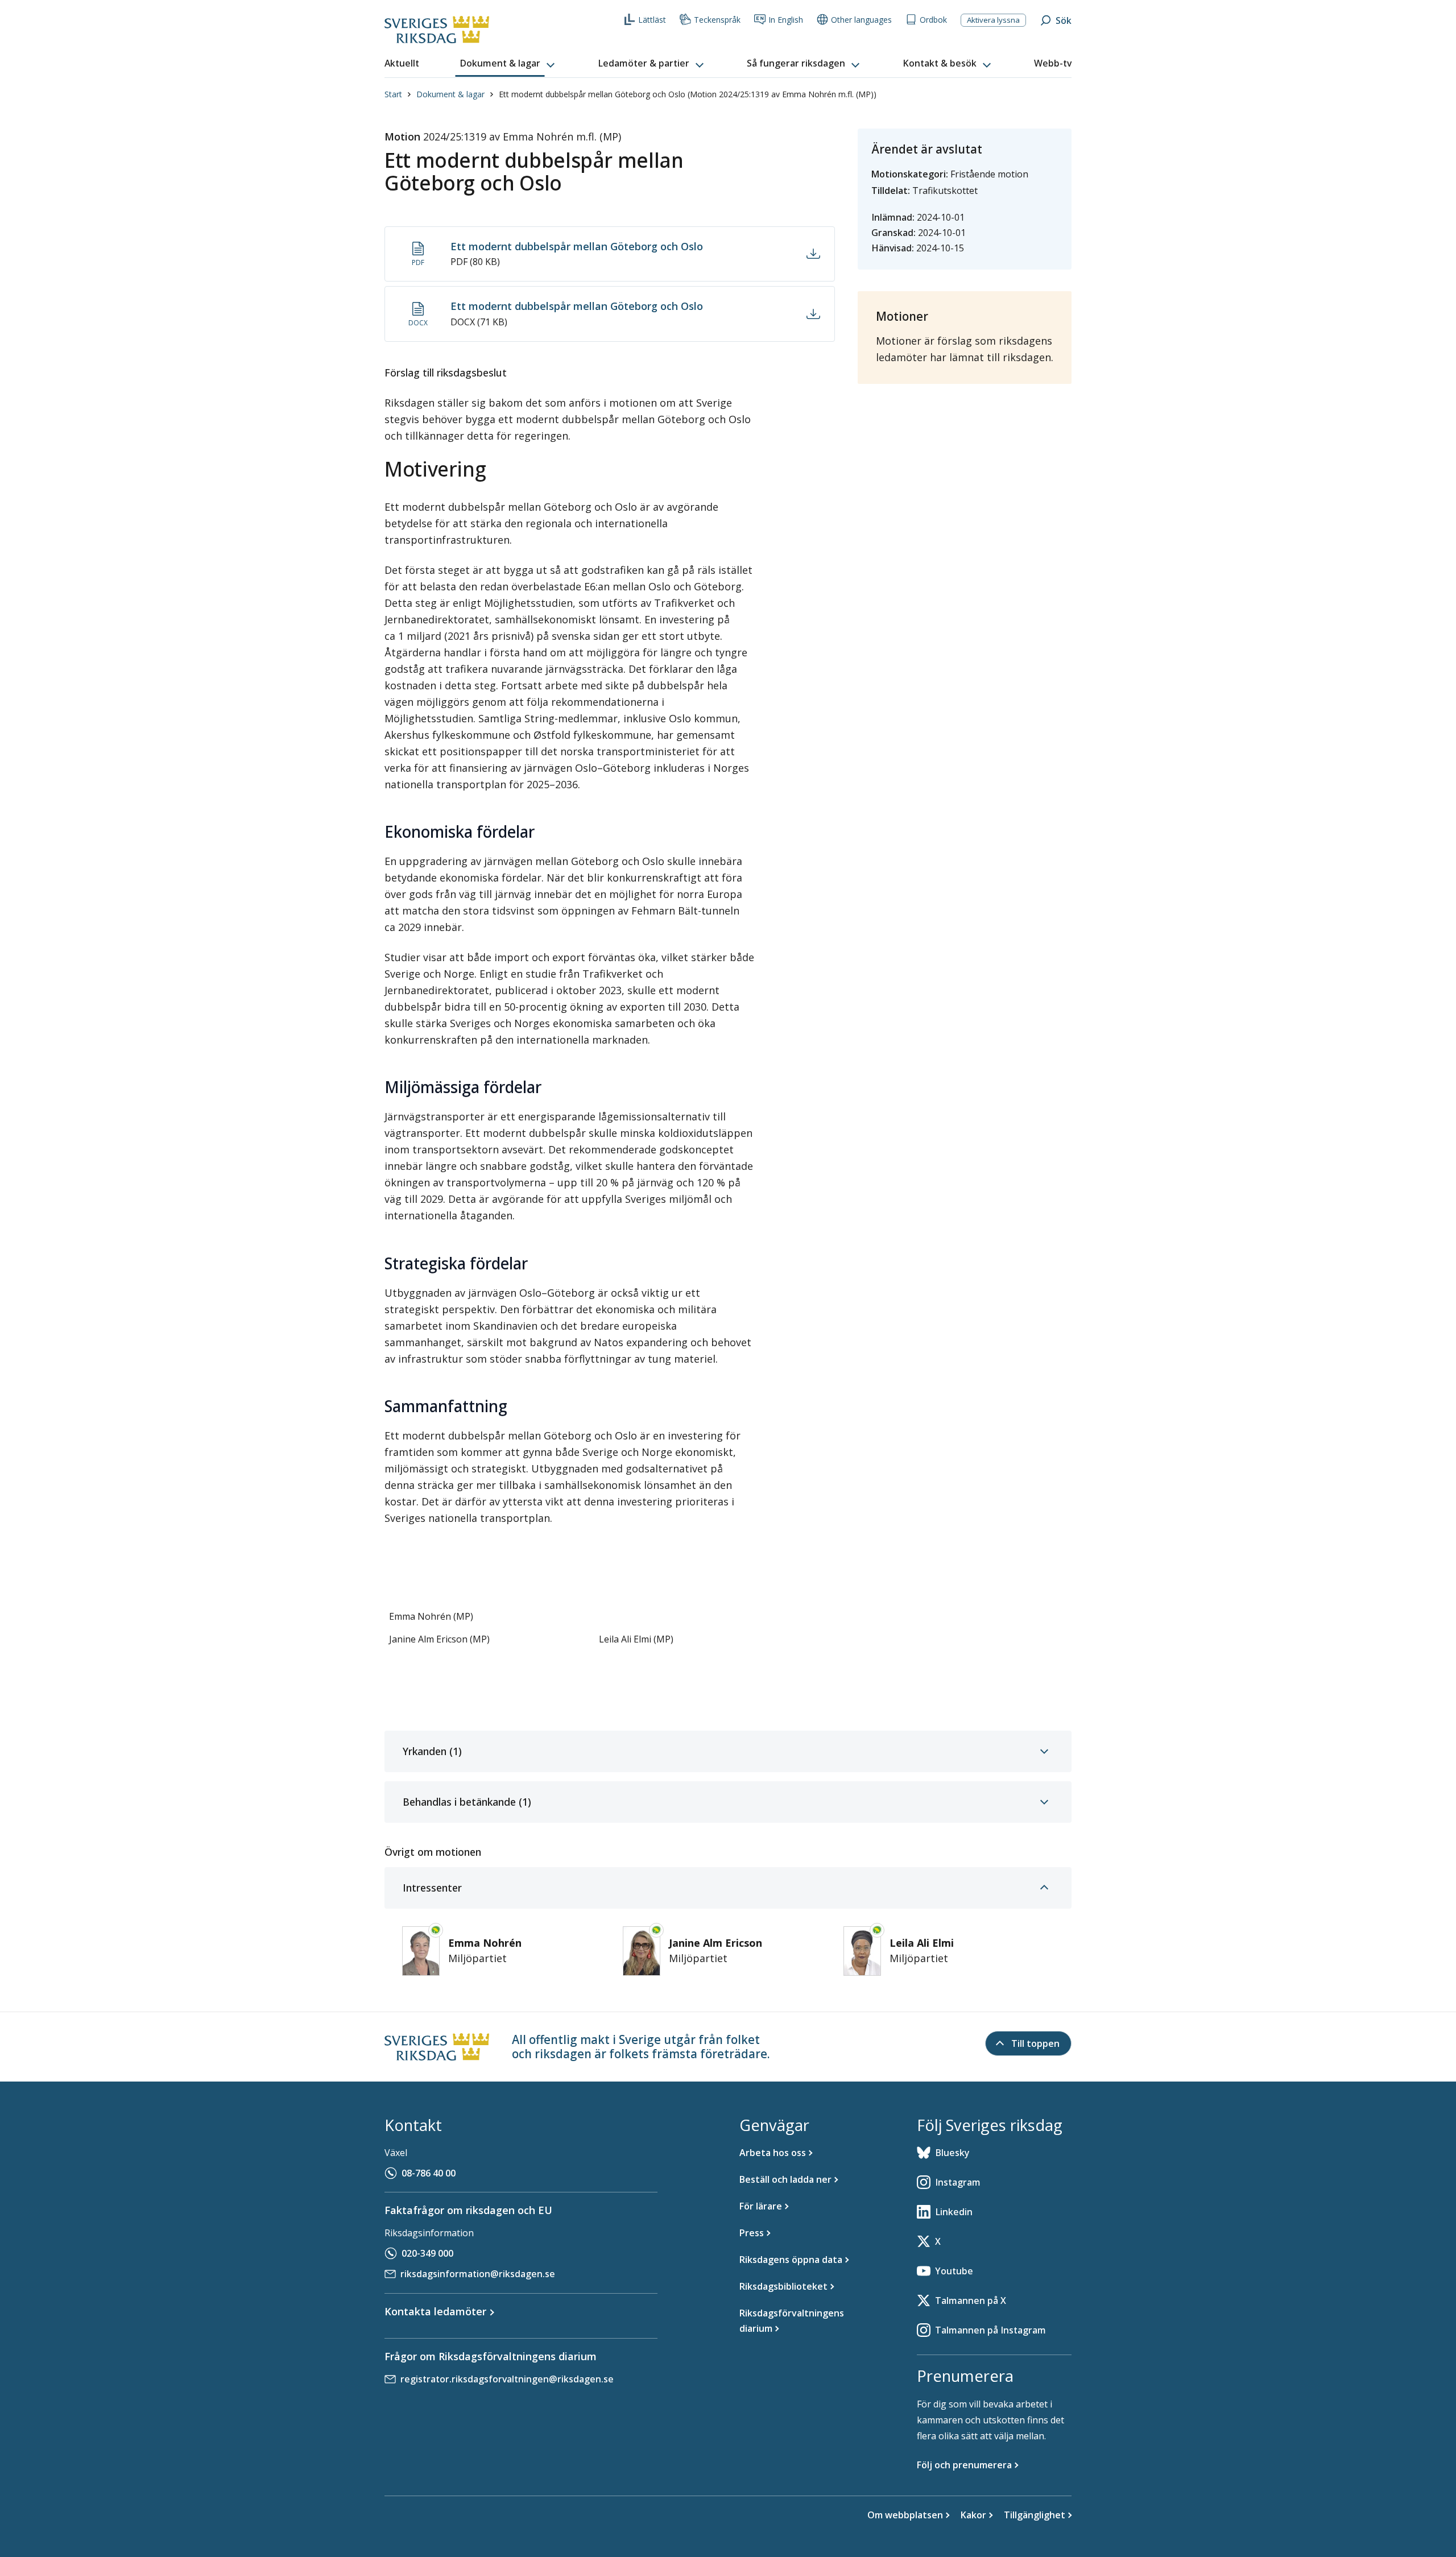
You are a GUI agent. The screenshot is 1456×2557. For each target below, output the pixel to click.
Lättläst (652, 20)
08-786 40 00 (429, 2173)
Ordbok (933, 20)
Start (393, 94)
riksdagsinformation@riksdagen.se (478, 2274)
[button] (508, 64)
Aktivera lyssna (993, 20)
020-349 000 (427, 2253)
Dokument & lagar (450, 94)
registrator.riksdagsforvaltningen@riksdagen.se (507, 2379)
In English (786, 20)
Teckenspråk (717, 20)
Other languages (861, 20)
